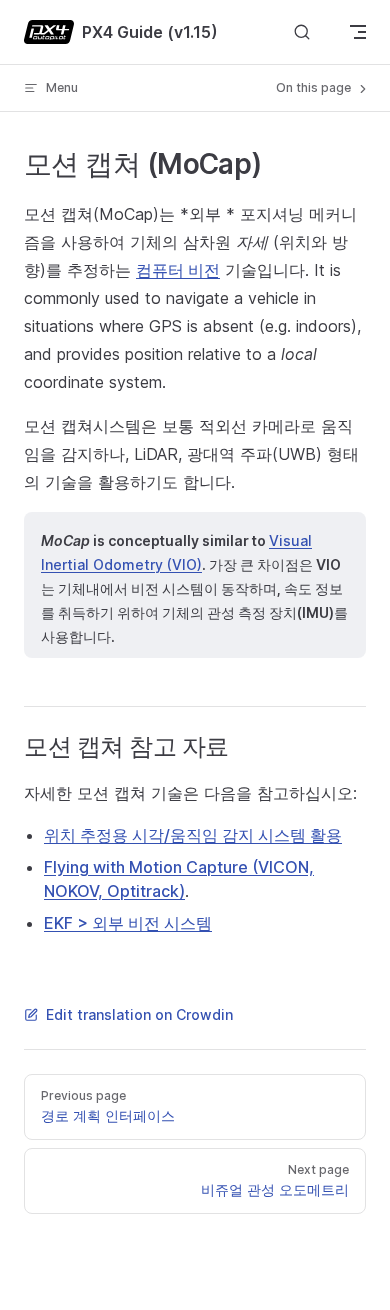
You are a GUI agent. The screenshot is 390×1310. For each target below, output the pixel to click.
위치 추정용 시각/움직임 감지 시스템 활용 (193, 835)
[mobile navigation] (358, 32)
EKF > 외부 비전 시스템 (128, 923)
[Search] (302, 32)
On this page (315, 87)
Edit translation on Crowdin (139, 1014)
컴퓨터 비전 (178, 270)
